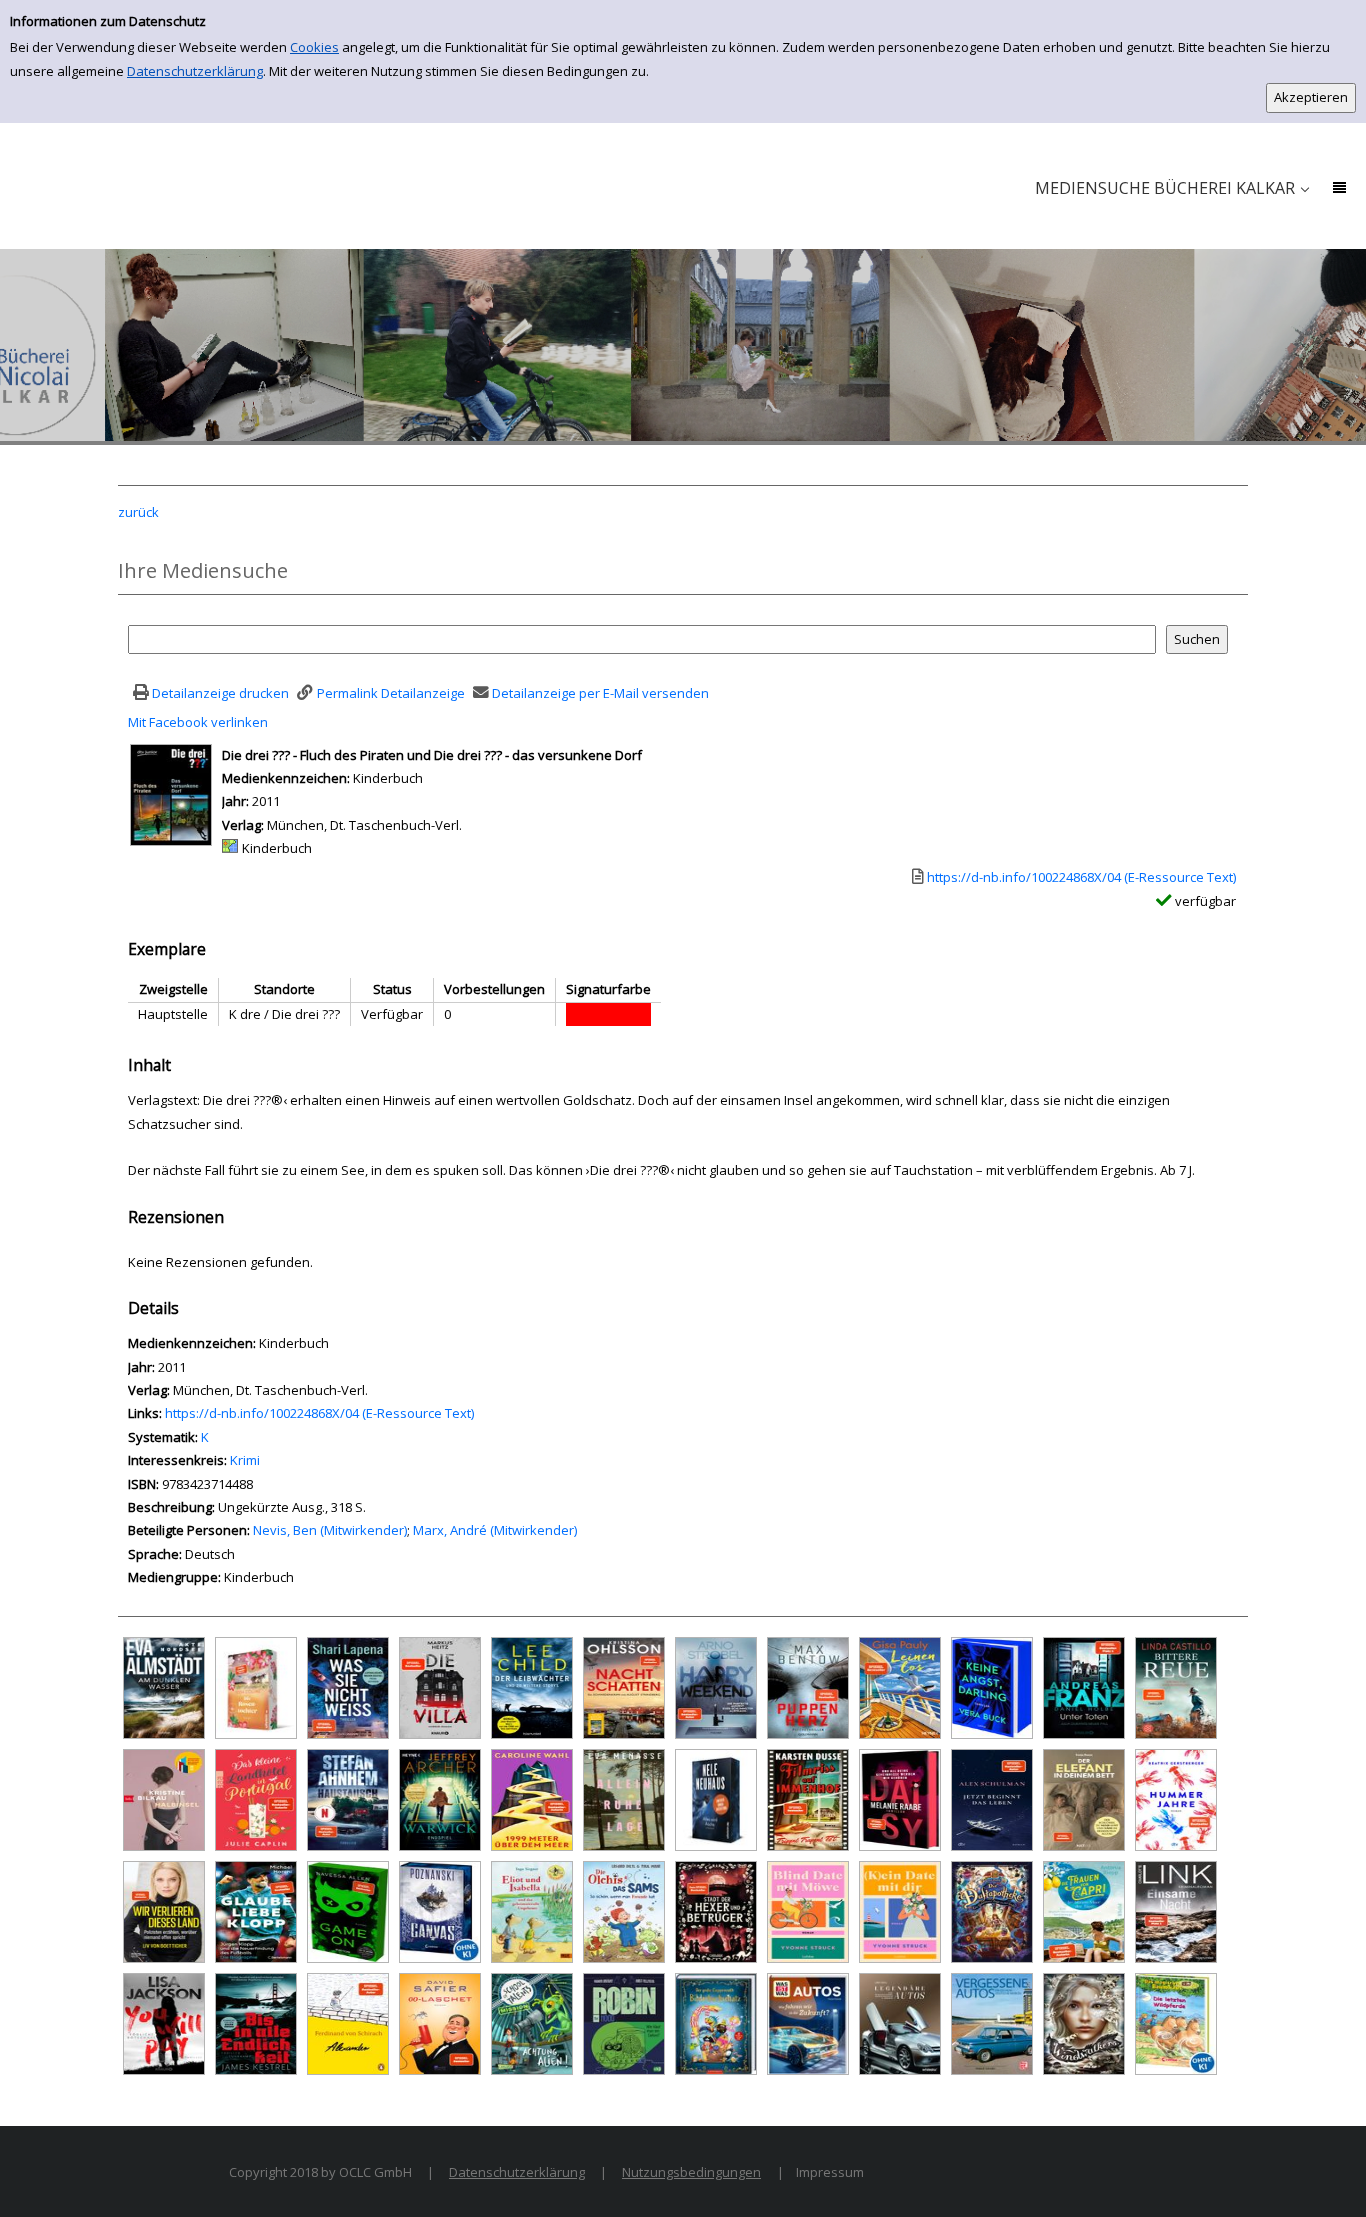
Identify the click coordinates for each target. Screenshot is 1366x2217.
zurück (138, 512)
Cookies (314, 47)
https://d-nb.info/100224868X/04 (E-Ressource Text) (319, 1413)
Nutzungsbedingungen (691, 2172)
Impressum (830, 2172)
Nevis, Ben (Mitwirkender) (330, 1530)
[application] (1171, 188)
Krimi (245, 1460)
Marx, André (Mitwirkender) (495, 1530)
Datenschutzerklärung (195, 71)
